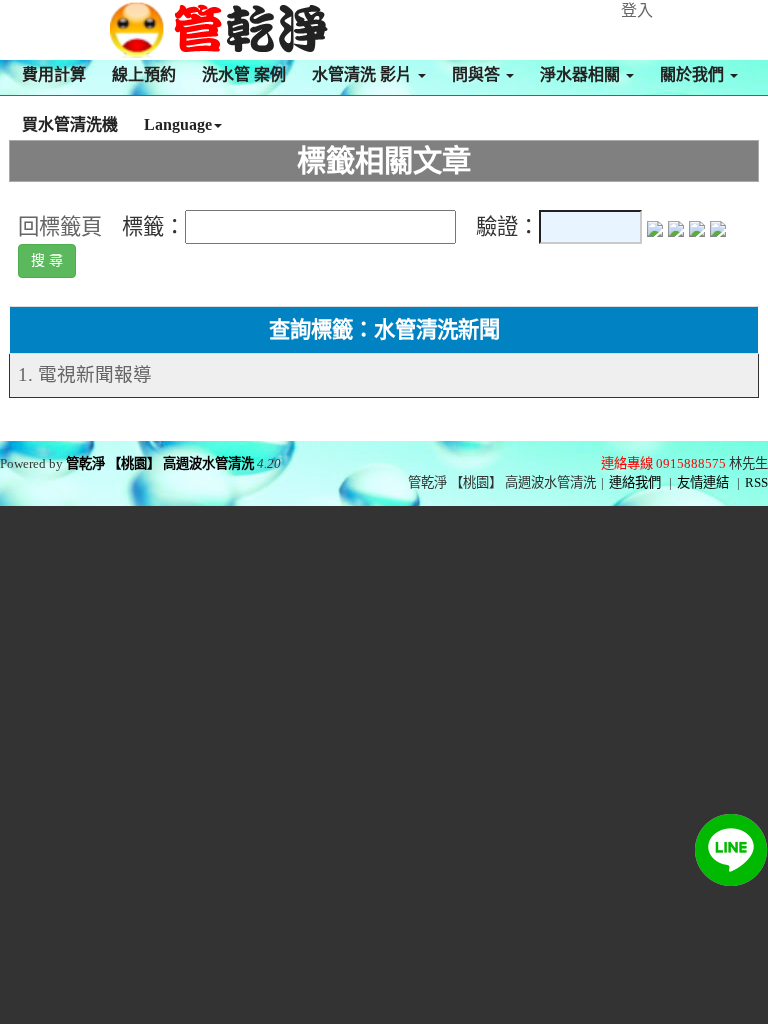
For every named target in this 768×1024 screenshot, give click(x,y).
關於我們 (694, 74)
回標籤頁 (60, 227)
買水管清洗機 (70, 124)
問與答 (478, 74)
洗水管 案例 (244, 74)
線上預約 (144, 74)
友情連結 (703, 482)
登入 (637, 10)
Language (178, 124)
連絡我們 (635, 482)
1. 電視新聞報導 (85, 374)
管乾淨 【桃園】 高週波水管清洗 (160, 463)
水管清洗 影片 (364, 74)
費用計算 (54, 74)
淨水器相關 (582, 74)
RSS (756, 482)
